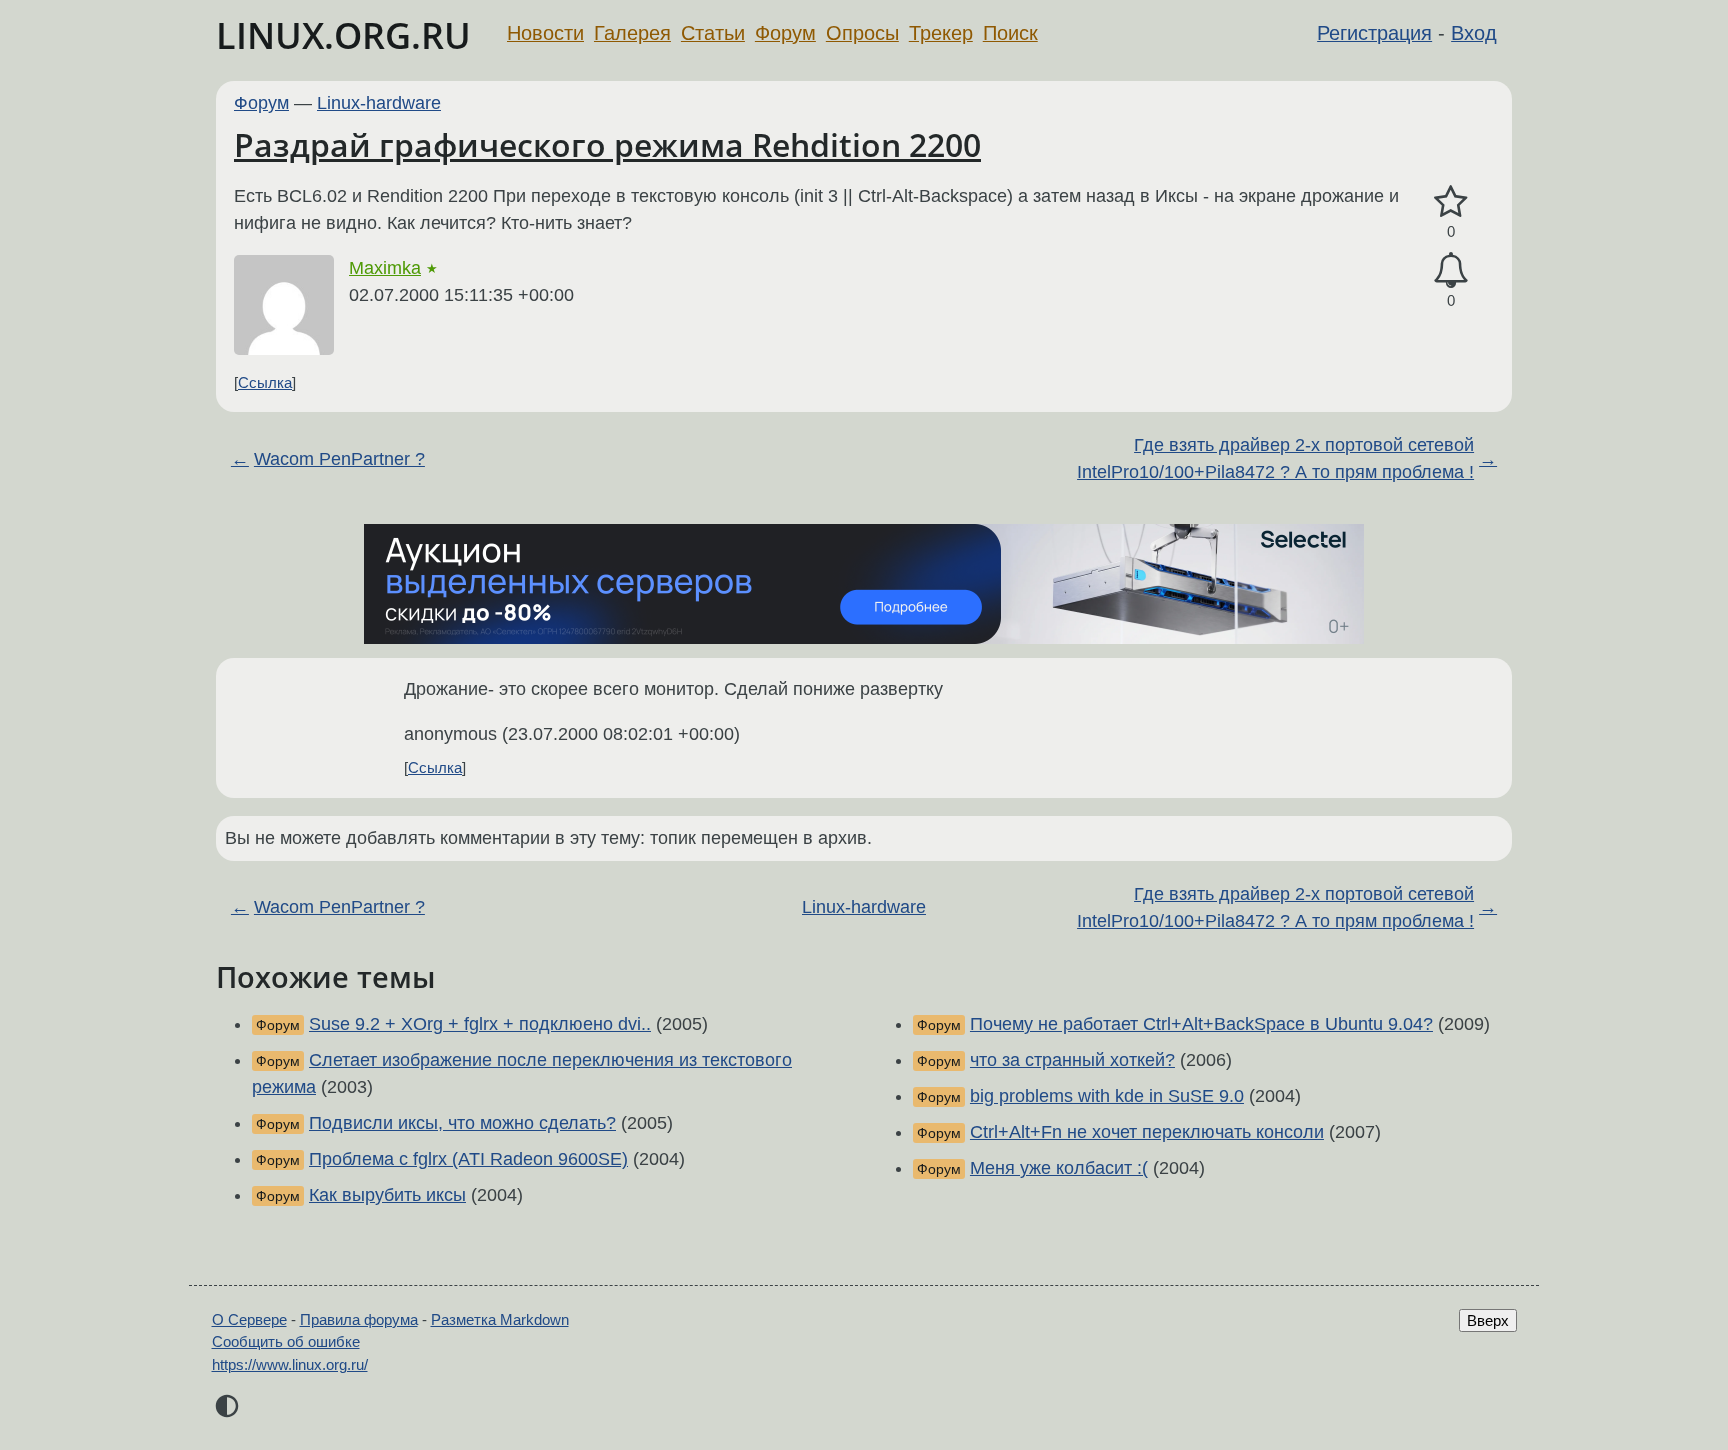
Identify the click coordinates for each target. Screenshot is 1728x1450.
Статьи (713, 33)
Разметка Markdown (500, 1319)
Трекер (941, 33)
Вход (1474, 33)
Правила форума (359, 1319)
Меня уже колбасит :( (1059, 1168)
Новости (545, 33)
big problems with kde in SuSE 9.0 (1107, 1096)
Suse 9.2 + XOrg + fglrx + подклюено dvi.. (480, 1024)
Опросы (862, 33)
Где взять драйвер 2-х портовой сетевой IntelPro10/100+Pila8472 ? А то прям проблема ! (1275, 458)
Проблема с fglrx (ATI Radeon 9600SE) (468, 1159)
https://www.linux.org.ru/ (290, 1364)
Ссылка (265, 382)
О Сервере (249, 1319)
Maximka (385, 268)
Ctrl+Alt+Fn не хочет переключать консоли (1147, 1132)
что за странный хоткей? (1072, 1060)
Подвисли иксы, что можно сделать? (462, 1123)
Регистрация (1374, 33)
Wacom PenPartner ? (339, 459)
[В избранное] (1451, 202)
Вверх (1488, 1320)
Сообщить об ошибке (286, 1341)
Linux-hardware (379, 103)
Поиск (1010, 33)
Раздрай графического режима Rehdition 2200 (607, 144)
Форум (785, 33)
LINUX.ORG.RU (343, 35)
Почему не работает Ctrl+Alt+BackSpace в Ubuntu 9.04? (1201, 1024)
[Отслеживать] (1451, 270)
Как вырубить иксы (387, 1195)
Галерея (632, 33)
